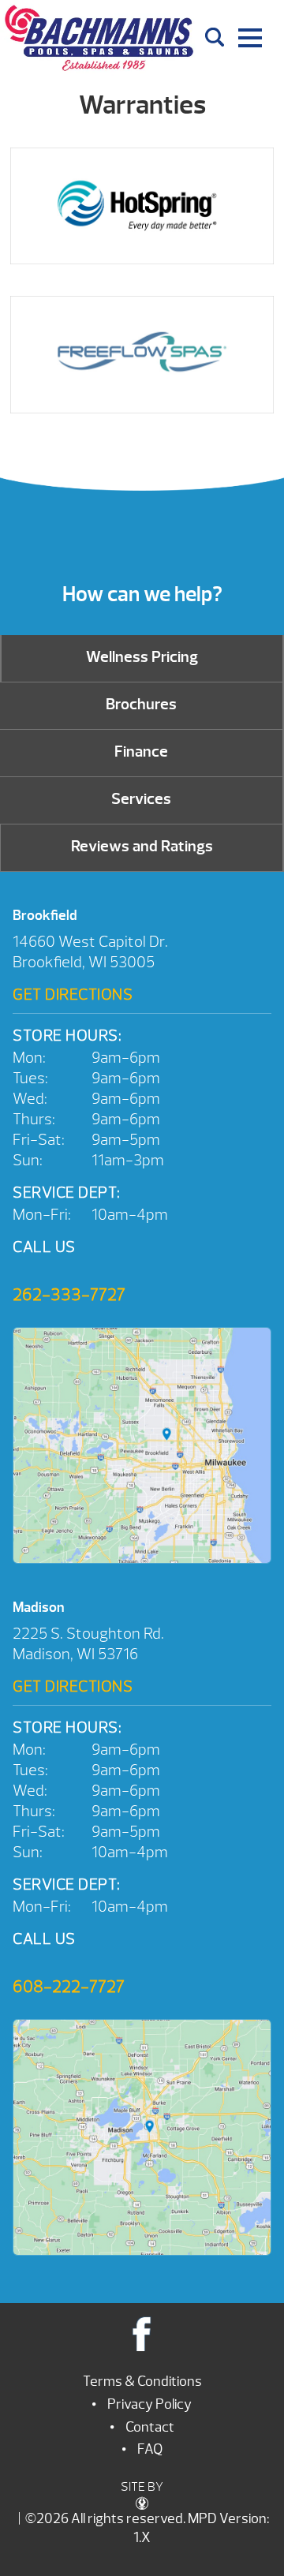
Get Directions (73, 995)
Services (141, 799)
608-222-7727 (69, 1987)
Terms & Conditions (142, 2382)
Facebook (142, 2333)
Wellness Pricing (142, 657)
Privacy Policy (149, 2404)
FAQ (150, 2449)
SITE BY (142, 2487)
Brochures (141, 704)
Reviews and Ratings (142, 846)
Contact (150, 2427)
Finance (141, 751)
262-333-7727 (69, 1295)
